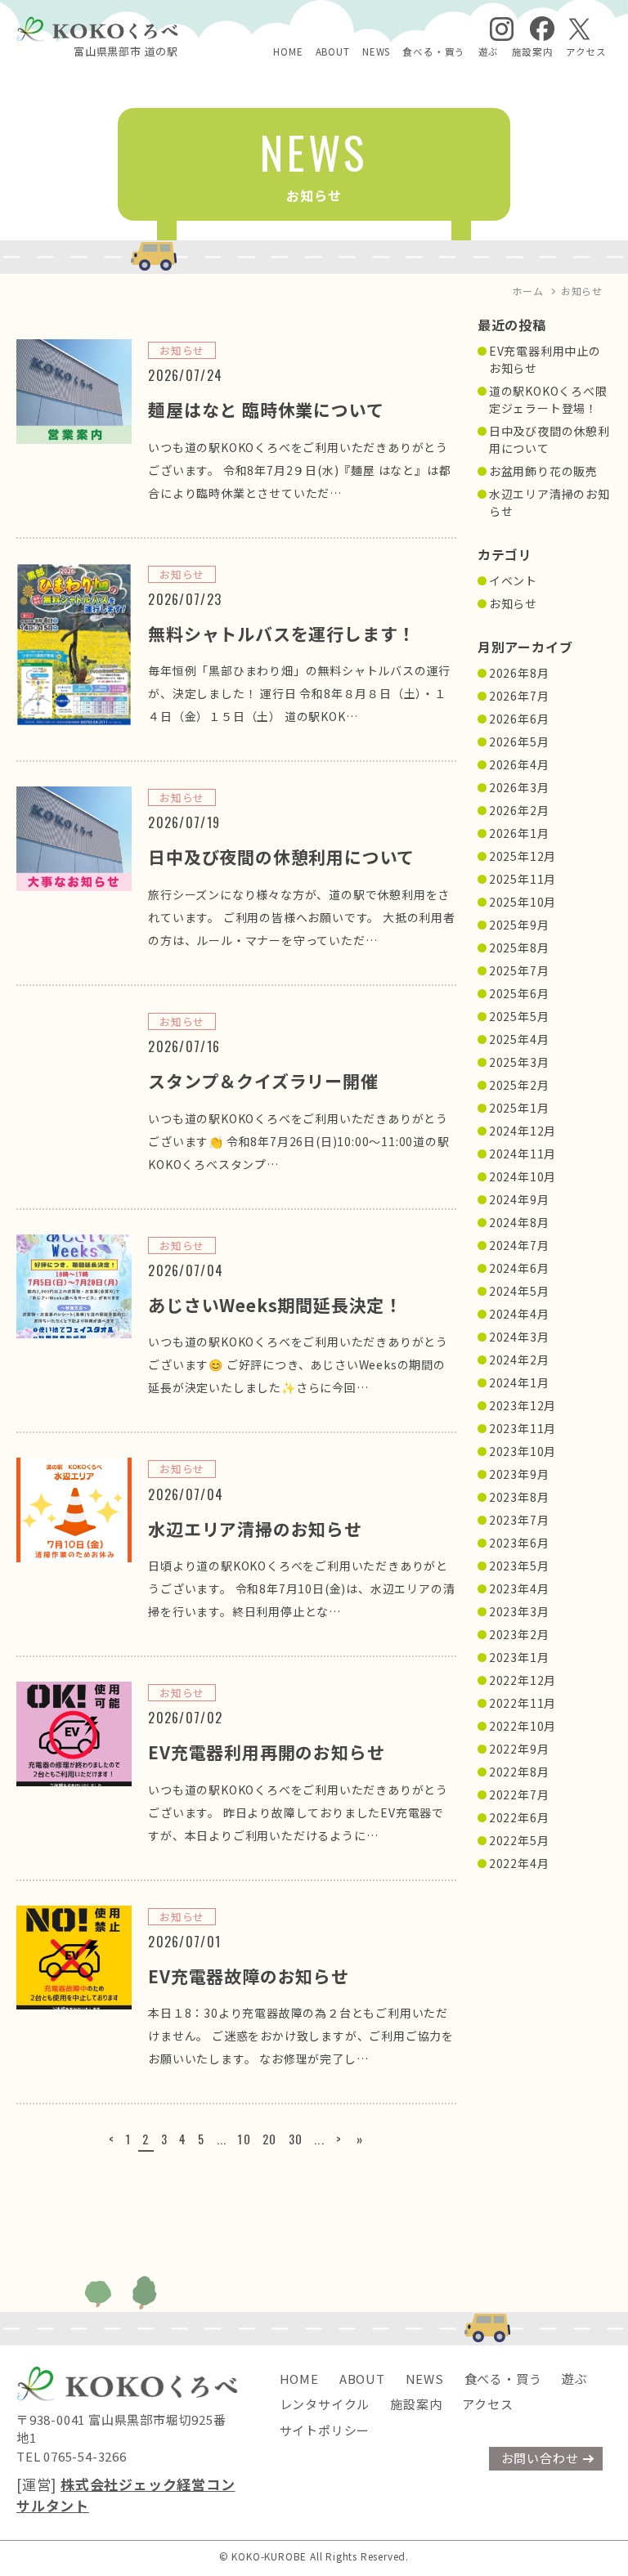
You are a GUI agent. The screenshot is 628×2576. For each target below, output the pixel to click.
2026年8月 (519, 673)
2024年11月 (523, 1154)
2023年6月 (519, 1543)
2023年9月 (519, 1474)
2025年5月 (519, 1016)
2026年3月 (519, 787)
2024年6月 (519, 1268)
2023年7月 (519, 1520)
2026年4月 (519, 764)
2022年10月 (523, 1726)
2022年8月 (519, 1772)
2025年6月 (519, 993)
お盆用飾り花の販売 (543, 471)
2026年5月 (519, 741)
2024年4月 (519, 1314)
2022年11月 (523, 1703)
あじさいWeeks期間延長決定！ (275, 1305)
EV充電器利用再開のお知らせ (266, 1752)
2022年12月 (523, 1680)
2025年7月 (519, 970)
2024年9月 (519, 1199)
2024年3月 (519, 1337)
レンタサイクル (325, 2404)
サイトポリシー (325, 2430)
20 (270, 2139)
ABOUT (333, 52)
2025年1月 (519, 1108)
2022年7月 (519, 1794)
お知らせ (513, 603)
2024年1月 (519, 1382)
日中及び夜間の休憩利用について (281, 857)
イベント (513, 580)
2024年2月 (519, 1360)
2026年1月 (519, 833)
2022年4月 (519, 1863)
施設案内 (533, 52)
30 (296, 2139)
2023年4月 (519, 1588)
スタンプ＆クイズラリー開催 (263, 1081)
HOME (288, 52)
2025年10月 (523, 902)
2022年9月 (519, 1749)
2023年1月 (519, 1657)
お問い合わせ (540, 2458)
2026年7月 (519, 696)
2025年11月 (523, 879)
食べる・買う (434, 52)
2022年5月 (519, 1840)
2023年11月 (523, 1428)
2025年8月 (519, 948)
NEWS (376, 52)
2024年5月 (519, 1291)
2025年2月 (519, 1085)
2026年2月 (519, 810)
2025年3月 (519, 1062)
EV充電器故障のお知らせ (249, 1976)
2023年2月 (519, 1634)
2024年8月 (519, 1222)
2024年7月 (519, 1245)
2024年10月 (523, 1176)
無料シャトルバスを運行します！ (282, 634)
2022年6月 (519, 1817)
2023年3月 (519, 1611)
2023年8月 (519, 1497)
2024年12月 (523, 1131)
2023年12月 (523, 1405)
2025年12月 (523, 856)
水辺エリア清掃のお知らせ (255, 1529)
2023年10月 (523, 1451)
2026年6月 (519, 719)
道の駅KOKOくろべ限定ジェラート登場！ (548, 399)
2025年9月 (519, 925)
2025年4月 (519, 1039)
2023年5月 (519, 1566)
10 (244, 2139)
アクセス (586, 52)
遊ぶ (489, 52)
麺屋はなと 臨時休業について (266, 410)
